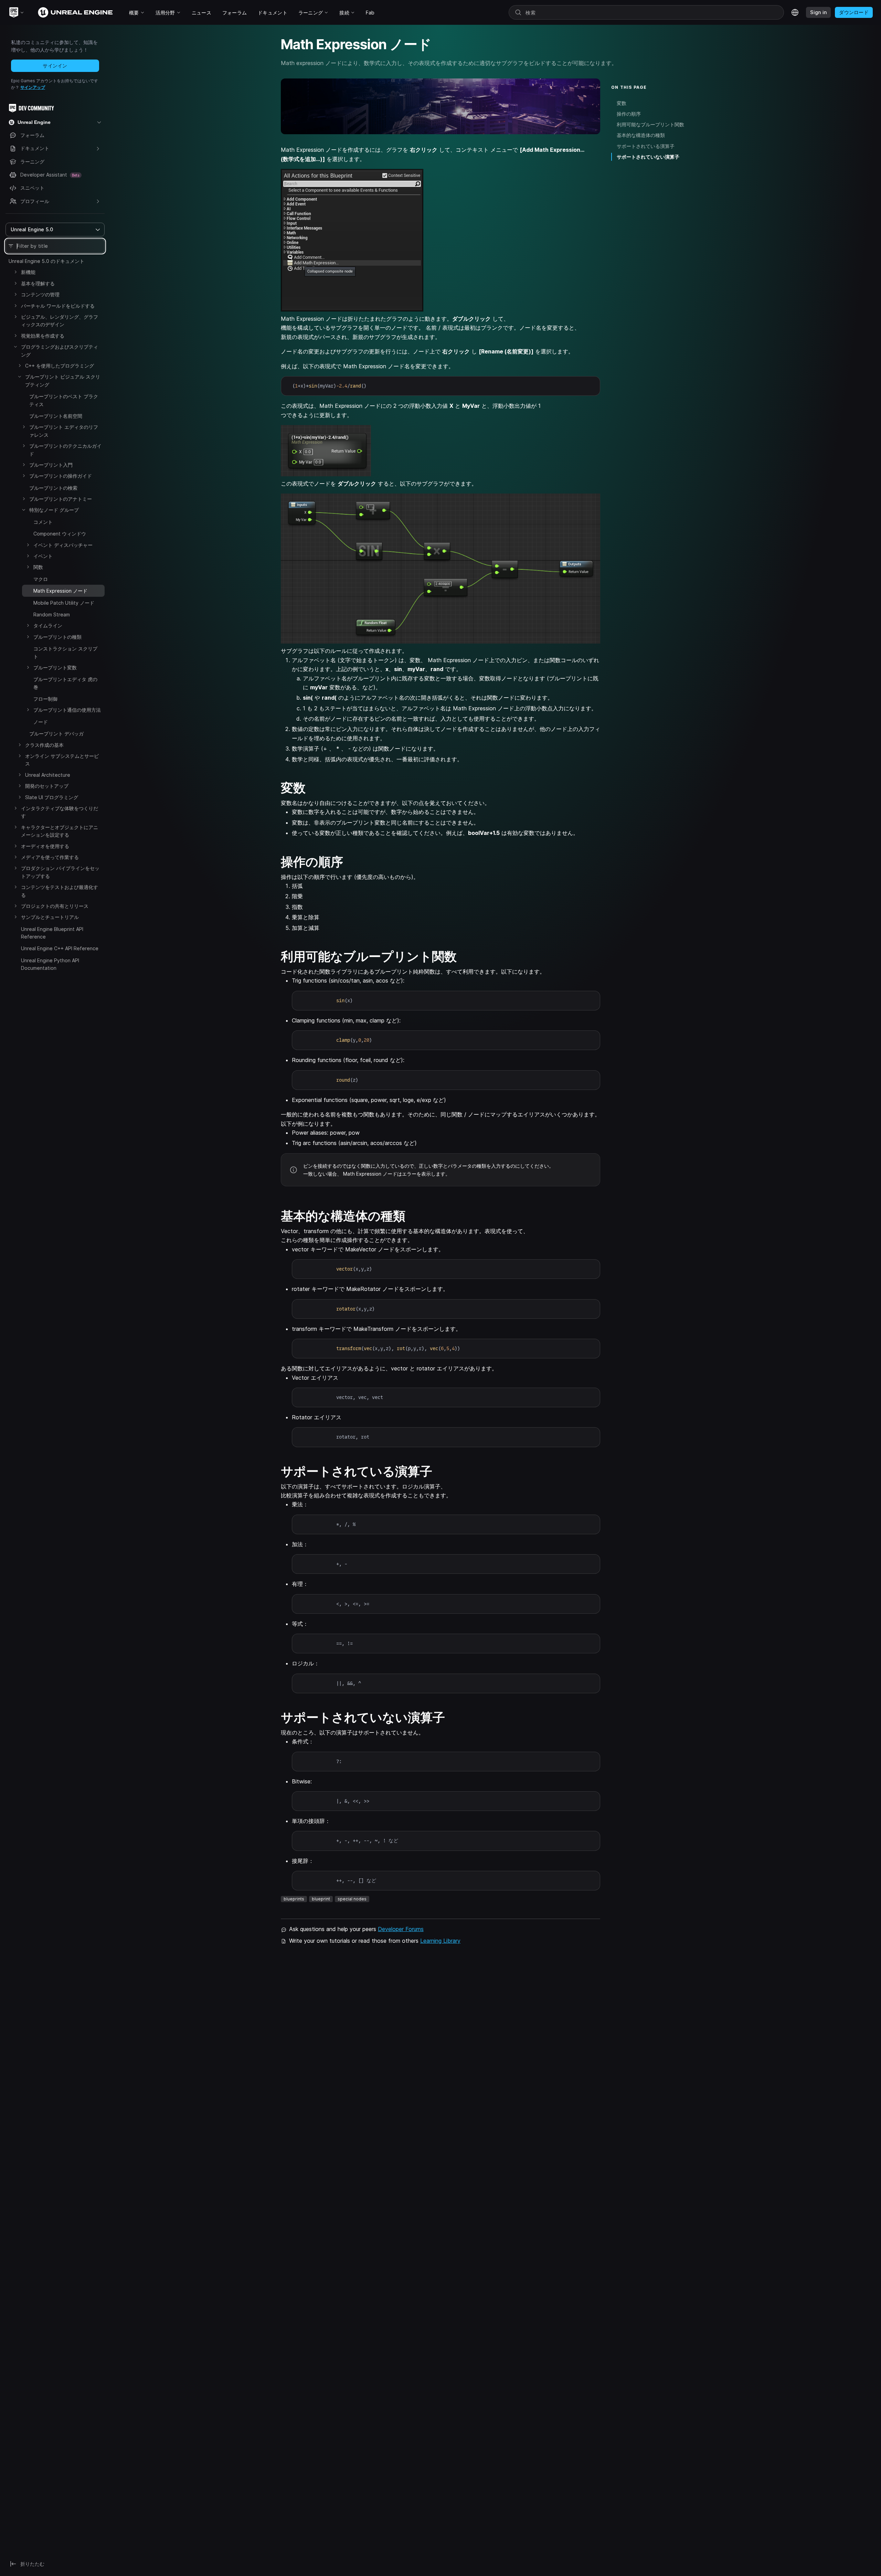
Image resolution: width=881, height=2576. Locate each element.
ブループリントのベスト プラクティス (64, 400)
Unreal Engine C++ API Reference (60, 948)
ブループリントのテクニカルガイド (65, 450)
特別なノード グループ (54, 510)
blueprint (321, 1899)
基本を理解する (38, 283)
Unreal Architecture (48, 775)
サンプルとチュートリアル (50, 917)
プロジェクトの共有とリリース (55, 906)
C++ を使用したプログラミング (60, 366)
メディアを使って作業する (50, 857)
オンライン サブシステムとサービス (62, 760)
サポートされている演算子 (646, 146)
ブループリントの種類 (57, 637)
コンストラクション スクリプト (65, 652)
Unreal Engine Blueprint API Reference (52, 933)
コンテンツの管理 (40, 294)
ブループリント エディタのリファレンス (64, 431)
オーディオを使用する (45, 846)
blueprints (294, 1899)
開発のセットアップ (47, 786)
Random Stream (52, 614)
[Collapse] (15, 347)
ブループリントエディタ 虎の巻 (65, 683)
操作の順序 (629, 114)
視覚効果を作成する (43, 336)
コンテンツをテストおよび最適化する (60, 891)
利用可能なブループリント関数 (650, 124)
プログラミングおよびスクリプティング (60, 351)
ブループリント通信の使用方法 (67, 710)
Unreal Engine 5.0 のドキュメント (46, 261)
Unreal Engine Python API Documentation (50, 964)
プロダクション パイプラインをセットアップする (60, 872)
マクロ (41, 579)
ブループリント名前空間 (56, 416)
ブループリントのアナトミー (61, 499)
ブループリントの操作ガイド (61, 476)
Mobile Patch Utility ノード (64, 603)
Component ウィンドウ (60, 534)
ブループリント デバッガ (56, 734)
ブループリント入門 (51, 465)
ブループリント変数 (55, 667)
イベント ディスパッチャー (63, 545)
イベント (43, 556)
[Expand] (15, 272)
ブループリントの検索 (53, 488)
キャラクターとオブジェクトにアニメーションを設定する (60, 831)
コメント (43, 522)
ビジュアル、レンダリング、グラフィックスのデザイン (60, 321)
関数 (38, 567)
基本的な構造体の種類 (641, 135)
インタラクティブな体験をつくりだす (60, 812)
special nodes (352, 1899)
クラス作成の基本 (44, 745)
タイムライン (48, 626)
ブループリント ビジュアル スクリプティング (63, 380)
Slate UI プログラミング (52, 797)
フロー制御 (45, 699)
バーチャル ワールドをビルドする (58, 306)
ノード (41, 722)
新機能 (28, 272)
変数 (622, 103)
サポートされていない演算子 (648, 157)
